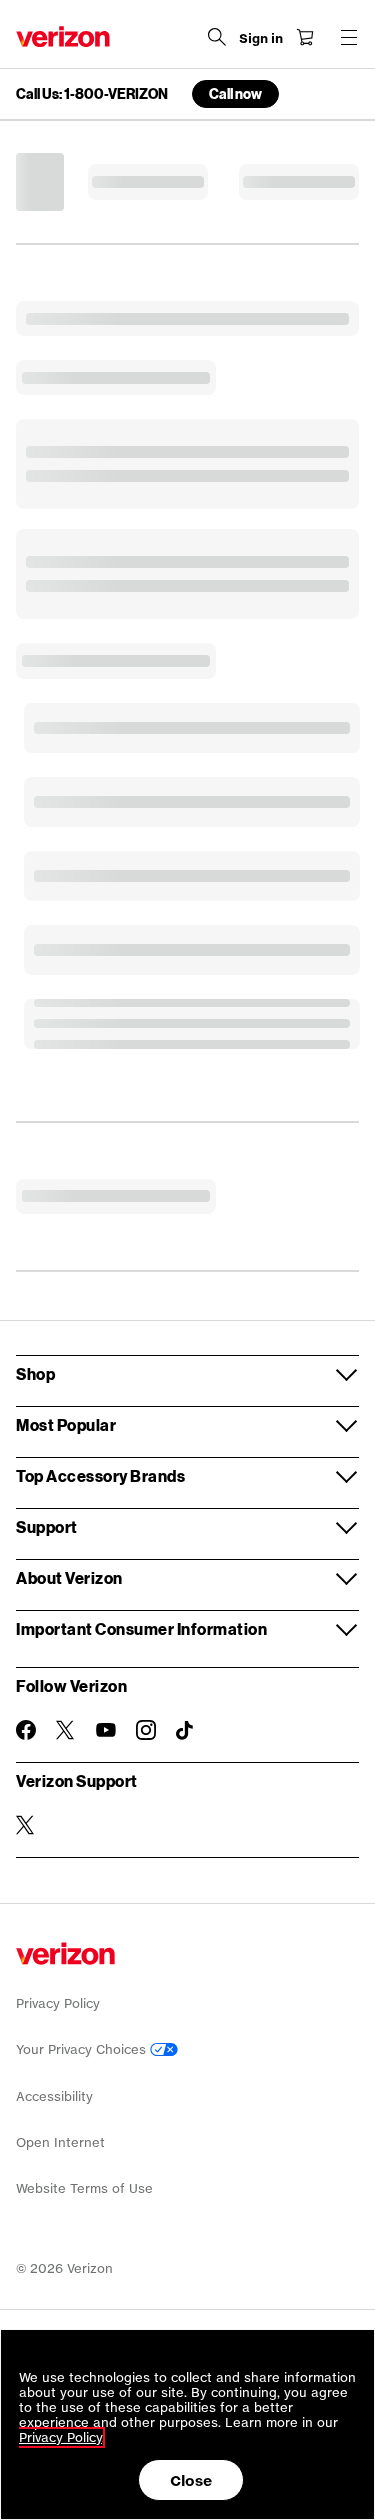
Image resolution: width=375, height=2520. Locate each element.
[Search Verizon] (217, 37)
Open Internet (60, 2142)
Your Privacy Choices (83, 2049)
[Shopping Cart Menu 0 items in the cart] (305, 37)
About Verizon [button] (69, 1577)
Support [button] (47, 1526)
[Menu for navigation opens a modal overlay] (349, 37)
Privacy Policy (58, 2003)
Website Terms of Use (84, 2188)
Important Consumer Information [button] (141, 1628)
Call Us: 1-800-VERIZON (92, 94)
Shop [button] (35, 1373)
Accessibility (54, 2096)
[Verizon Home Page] (63, 36)
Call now (235, 93)
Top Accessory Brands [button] (100, 1475)
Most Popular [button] (66, 1424)
